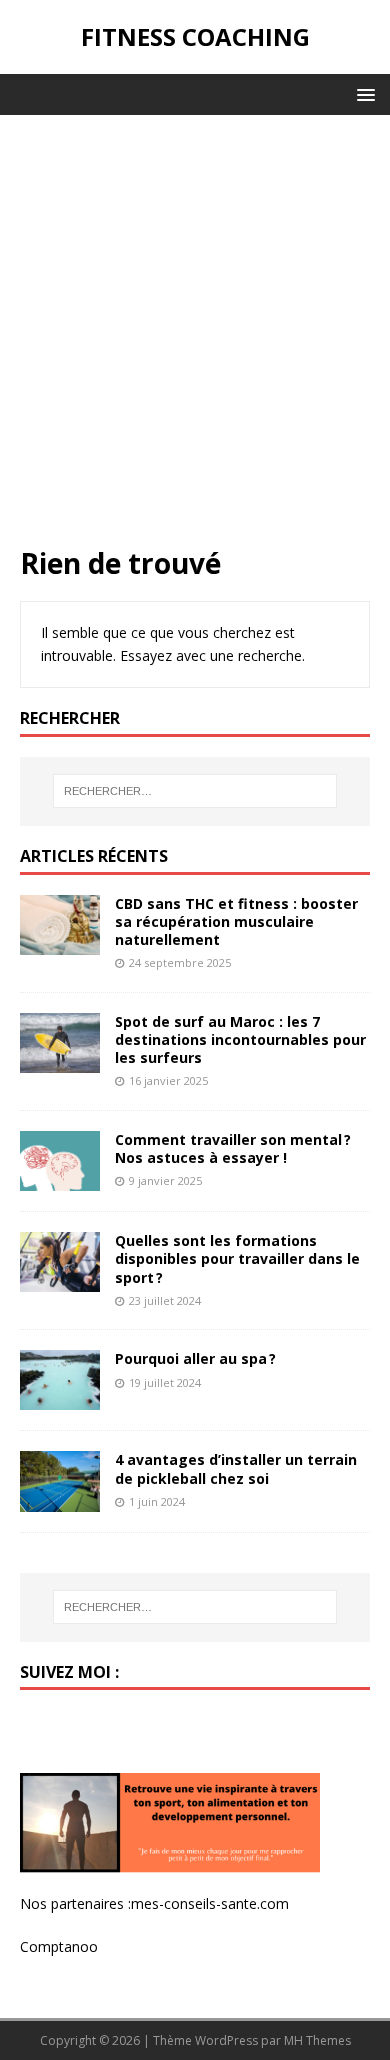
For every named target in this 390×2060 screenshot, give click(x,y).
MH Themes (317, 2040)
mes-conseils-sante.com (210, 1903)
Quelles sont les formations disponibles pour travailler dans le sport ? (237, 1258)
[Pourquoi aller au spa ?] (60, 1398)
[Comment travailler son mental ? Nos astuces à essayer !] (60, 1179)
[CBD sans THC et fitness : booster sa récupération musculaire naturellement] (60, 942)
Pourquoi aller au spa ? (195, 1358)
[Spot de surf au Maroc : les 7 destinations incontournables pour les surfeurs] (60, 1061)
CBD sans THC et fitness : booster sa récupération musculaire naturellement (236, 921)
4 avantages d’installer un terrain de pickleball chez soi (236, 1468)
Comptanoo (59, 1946)
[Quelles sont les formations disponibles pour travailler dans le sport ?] (60, 1280)
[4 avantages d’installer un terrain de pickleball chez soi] (60, 1499)
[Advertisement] (195, 340)
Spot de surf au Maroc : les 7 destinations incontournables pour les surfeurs (240, 1039)
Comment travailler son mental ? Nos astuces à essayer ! (233, 1148)
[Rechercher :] (195, 791)
